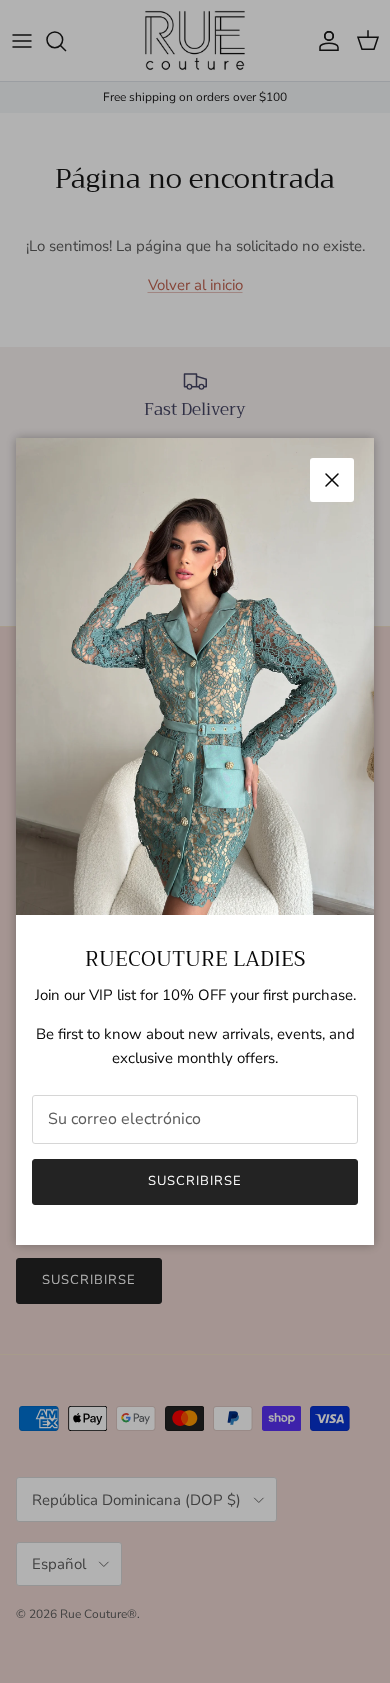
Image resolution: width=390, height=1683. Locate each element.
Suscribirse (195, 1181)
